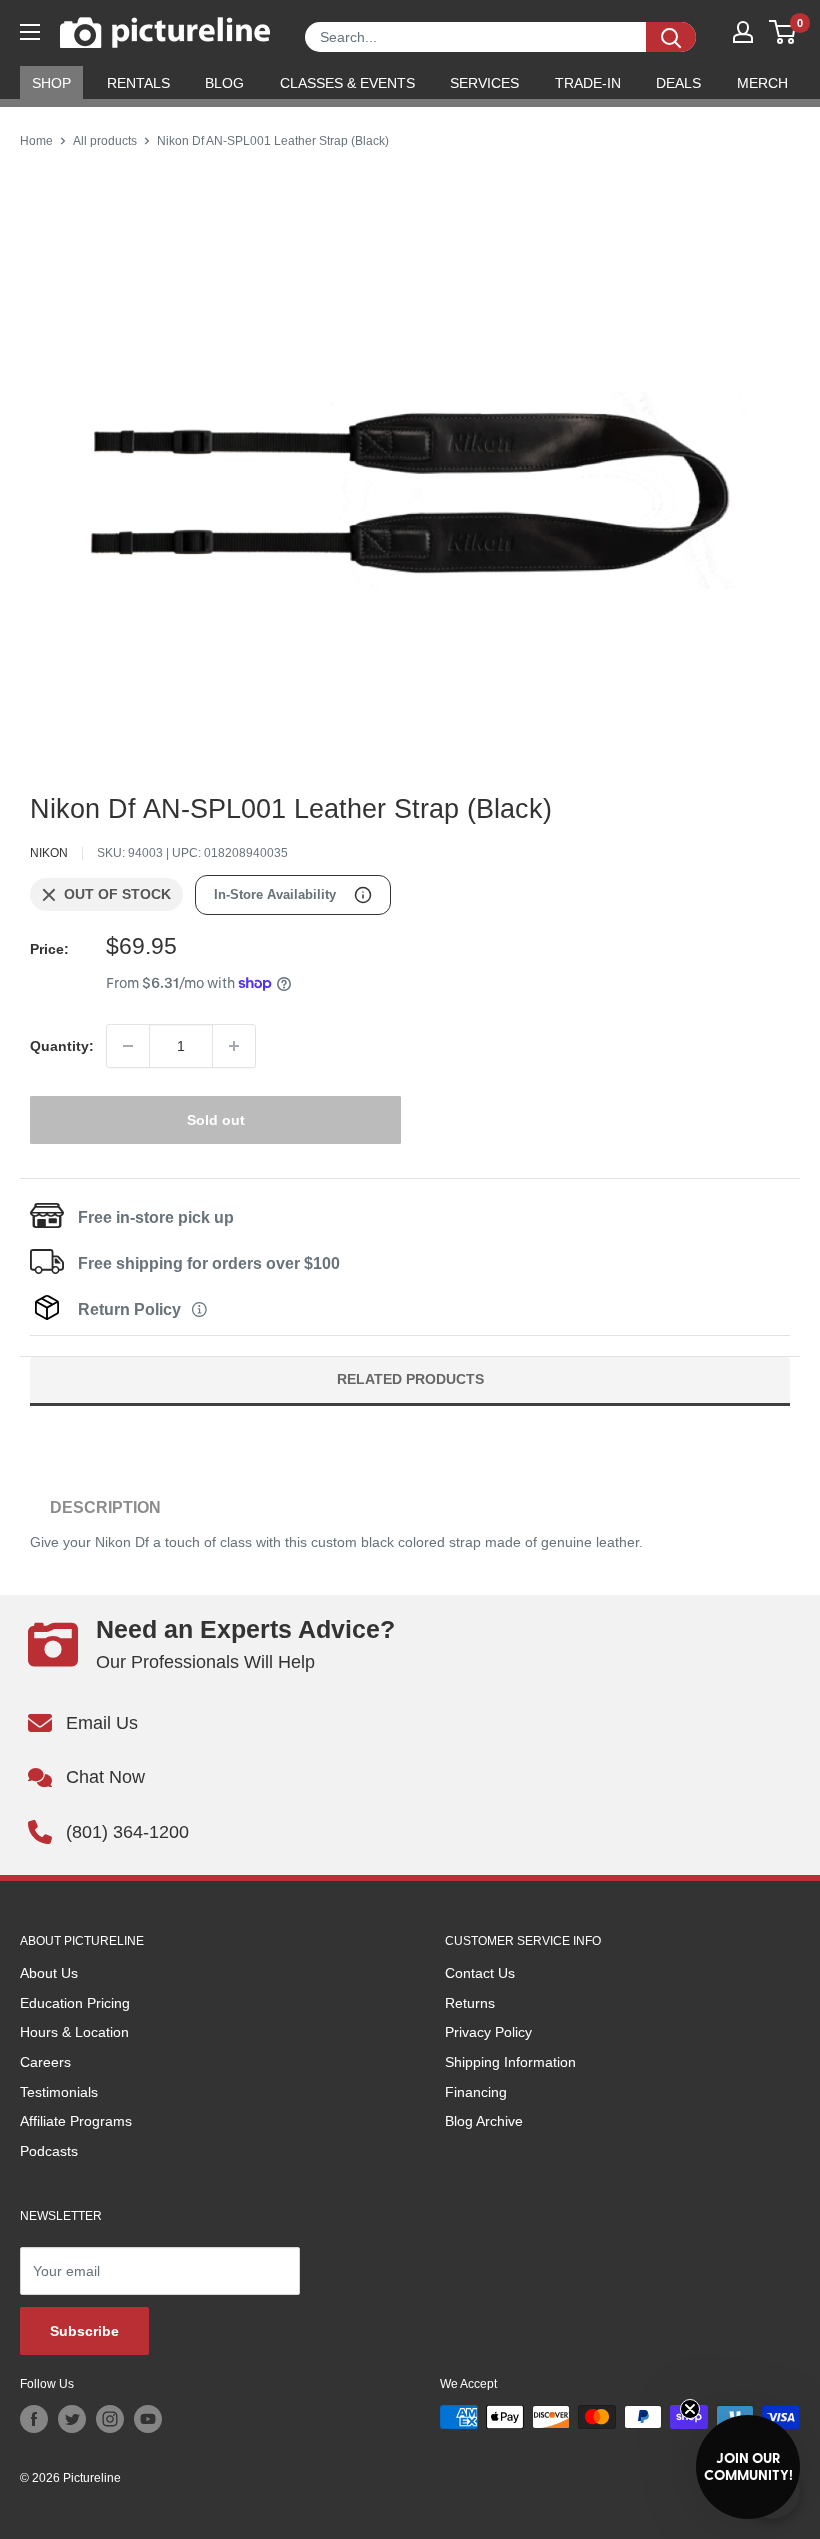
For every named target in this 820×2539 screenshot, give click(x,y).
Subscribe (84, 2331)
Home (36, 141)
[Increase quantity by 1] (234, 1046)
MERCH (762, 83)
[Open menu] (30, 32)
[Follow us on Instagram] (110, 2419)
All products (105, 141)
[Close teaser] (690, 2409)
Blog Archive (484, 2121)
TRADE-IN (588, 83)
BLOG (224, 83)
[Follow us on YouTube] (148, 2419)
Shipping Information (510, 2062)
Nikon (49, 853)
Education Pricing (75, 2003)
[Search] (671, 37)
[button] (748, 2467)
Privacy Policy (488, 2032)
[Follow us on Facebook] (34, 2419)
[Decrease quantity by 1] (128, 1046)
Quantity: (62, 1046)
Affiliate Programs (76, 2121)
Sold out (216, 1120)
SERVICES (484, 83)
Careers (45, 2062)
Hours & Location (74, 2032)
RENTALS (138, 83)
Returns (470, 2003)
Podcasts (49, 2151)
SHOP (51, 83)
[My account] (743, 32)
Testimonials (59, 2092)
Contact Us (480, 1973)
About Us (49, 1973)
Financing (476, 2092)
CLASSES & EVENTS (347, 83)
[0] (783, 32)
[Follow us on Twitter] (72, 2419)
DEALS (678, 83)
